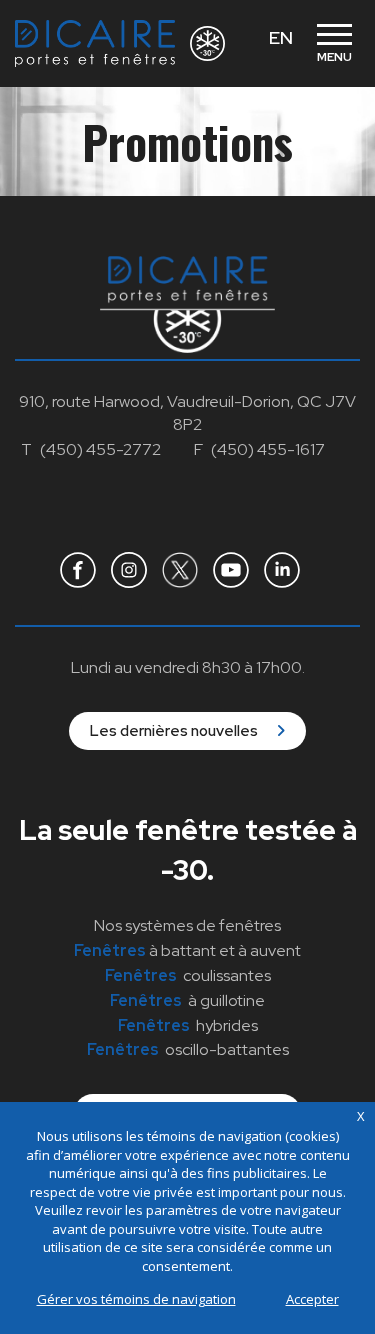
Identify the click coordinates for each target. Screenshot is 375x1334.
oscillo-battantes (188, 1049)
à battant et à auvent (187, 950)
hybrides (188, 1025)
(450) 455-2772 (100, 449)
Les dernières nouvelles (175, 731)
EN (281, 37)
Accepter (312, 1299)
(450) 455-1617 (268, 449)
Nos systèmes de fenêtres (187, 925)
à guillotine (187, 1000)
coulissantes (188, 975)
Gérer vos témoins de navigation (136, 1299)
